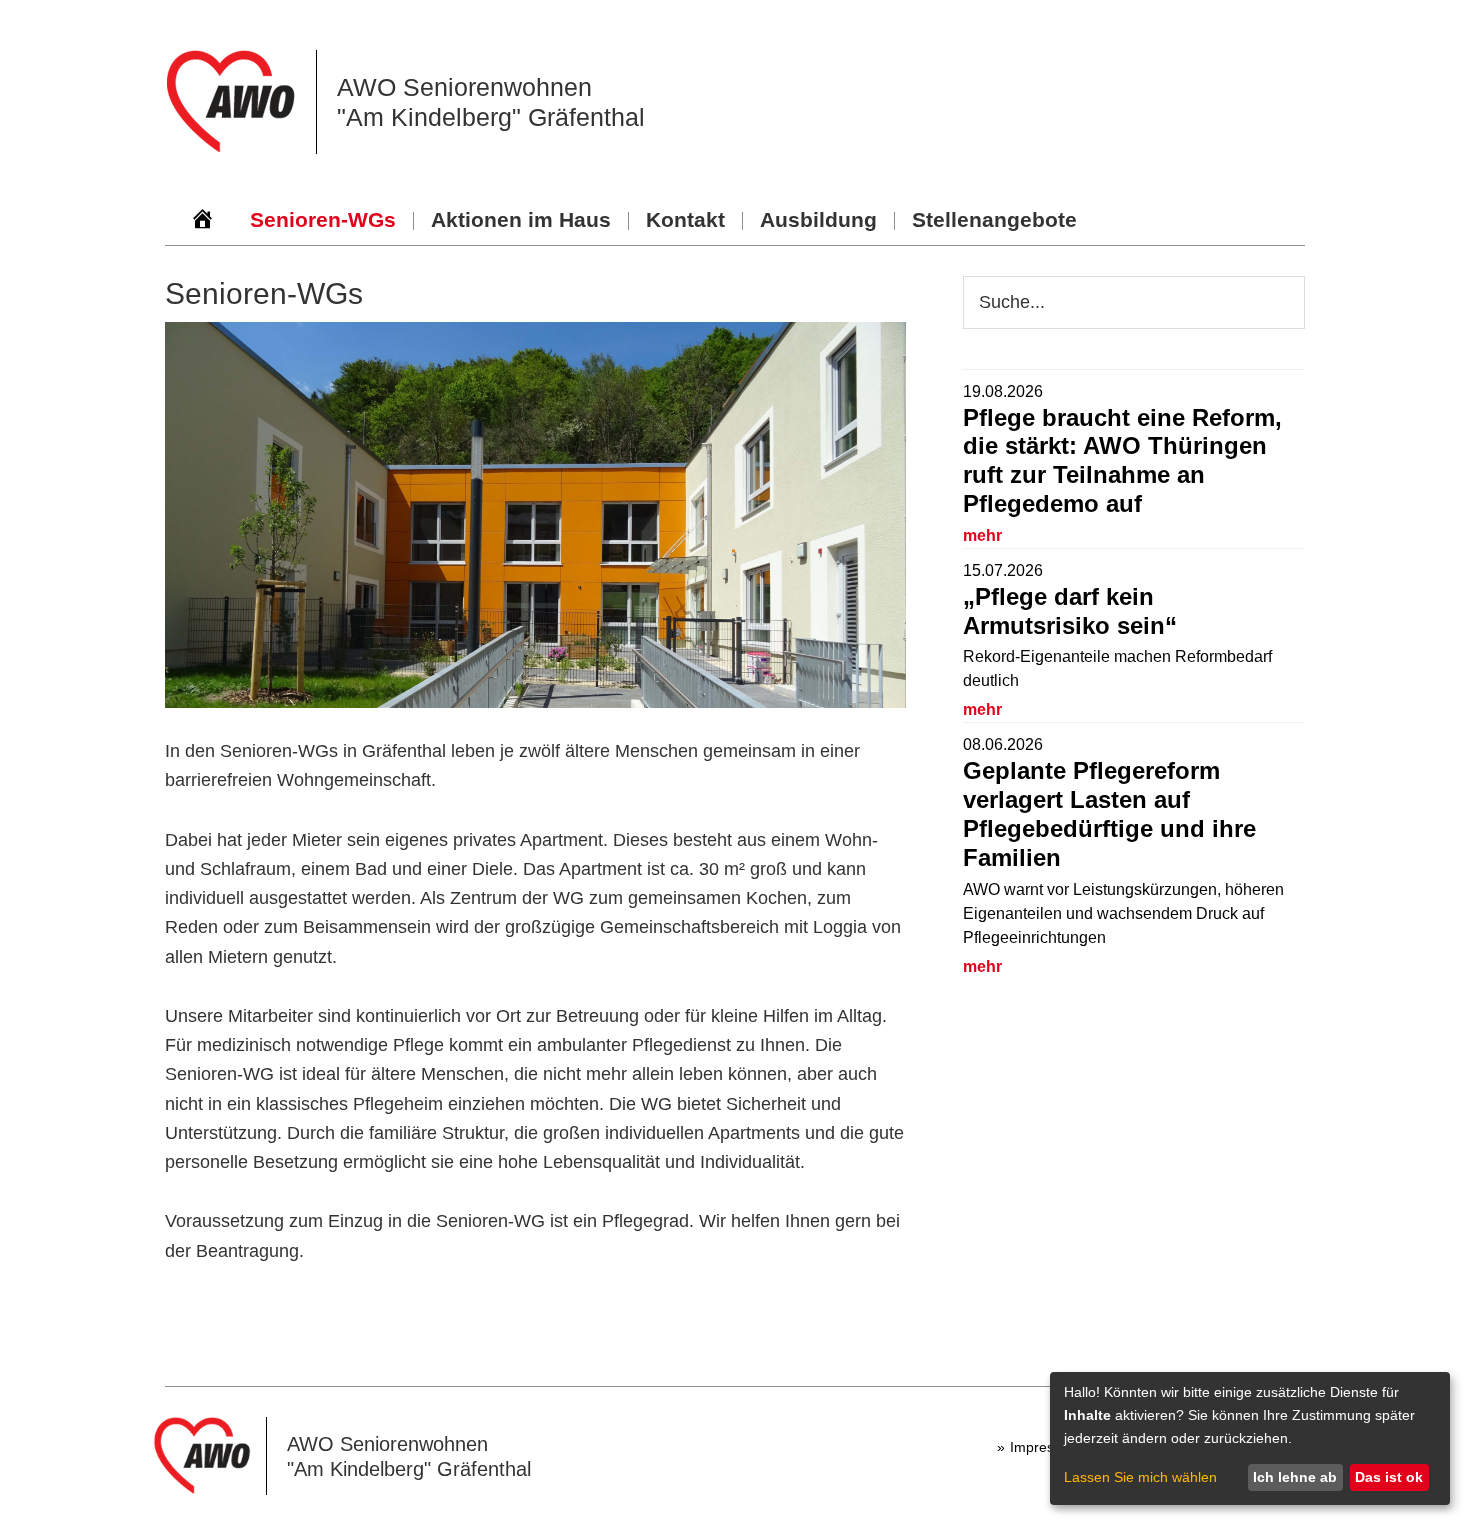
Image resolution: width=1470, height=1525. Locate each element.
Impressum (1045, 1447)
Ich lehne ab (1295, 1477)
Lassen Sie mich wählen (1140, 1477)
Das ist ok (1389, 1477)
